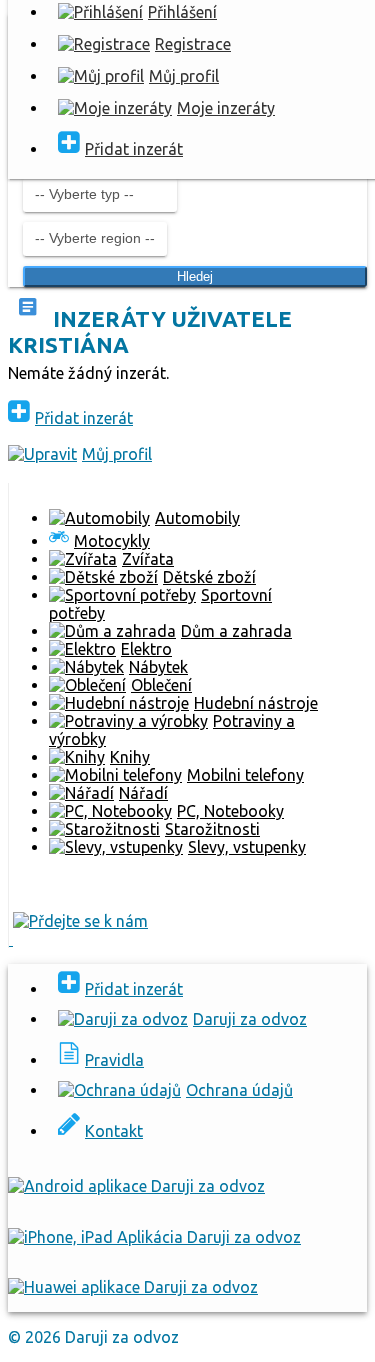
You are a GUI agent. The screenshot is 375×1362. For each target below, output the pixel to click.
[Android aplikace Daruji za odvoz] (136, 1186)
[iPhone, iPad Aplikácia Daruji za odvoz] (154, 1237)
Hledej (195, 276)
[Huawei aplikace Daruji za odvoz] (133, 1287)
